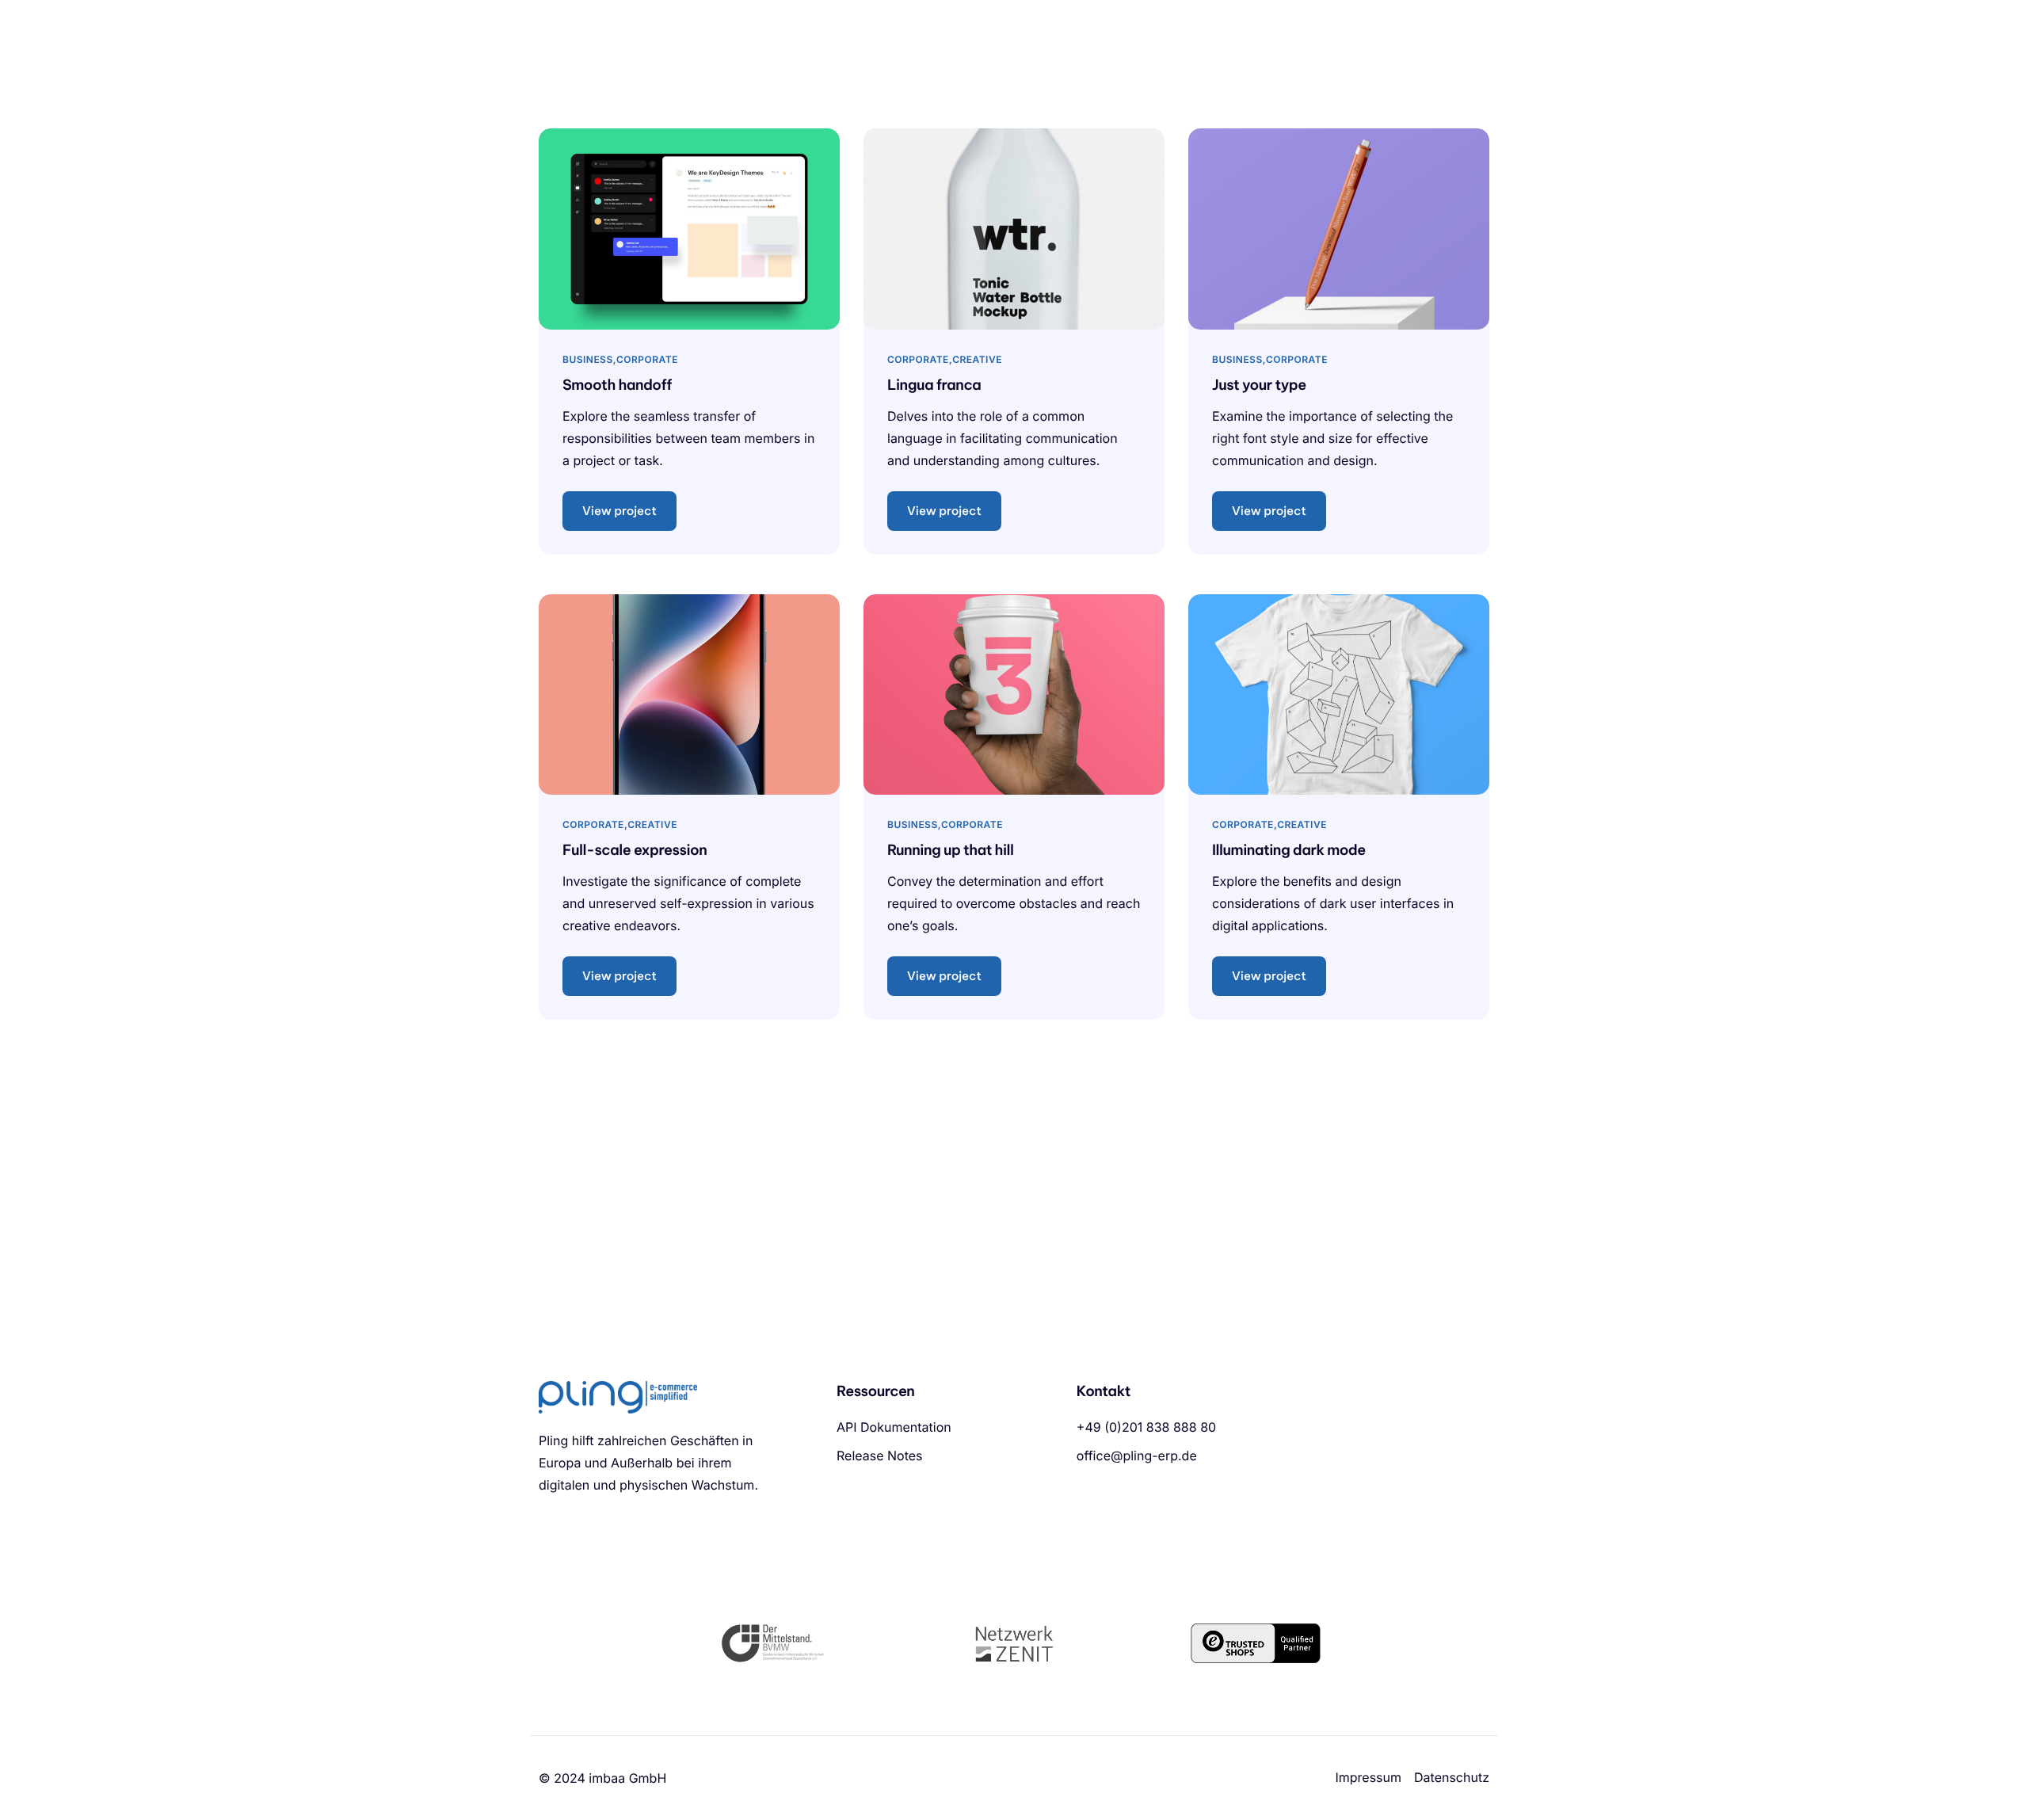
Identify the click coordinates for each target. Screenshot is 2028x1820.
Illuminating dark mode (1289, 850)
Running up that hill (951, 850)
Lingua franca (934, 385)
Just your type (1259, 385)
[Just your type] (1339, 228)
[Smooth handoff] (689, 228)
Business (588, 359)
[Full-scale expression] (689, 693)
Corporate (647, 359)
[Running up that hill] (1014, 693)
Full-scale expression (635, 850)
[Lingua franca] (1014, 228)
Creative (977, 359)
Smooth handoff (617, 385)
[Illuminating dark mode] (1339, 693)
